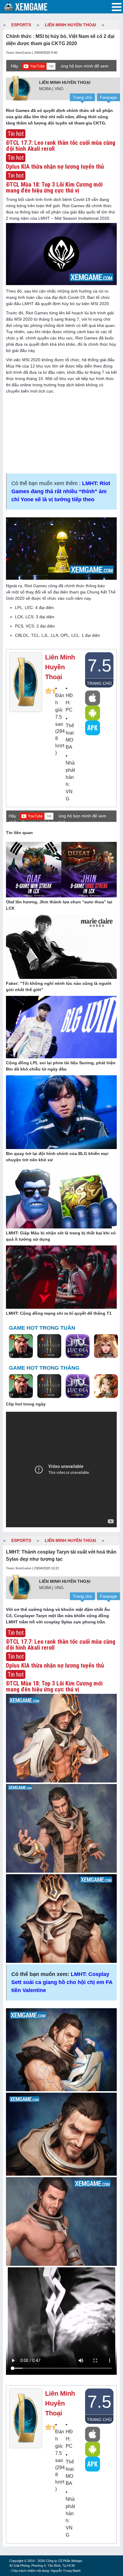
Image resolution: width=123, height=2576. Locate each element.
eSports (21, 25)
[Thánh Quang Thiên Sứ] (106, 1346)
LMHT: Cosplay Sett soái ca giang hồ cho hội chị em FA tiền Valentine (62, 1982)
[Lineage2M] (49, 1346)
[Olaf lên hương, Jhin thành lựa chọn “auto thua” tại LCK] (61, 870)
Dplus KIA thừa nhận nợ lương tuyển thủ (55, 167)
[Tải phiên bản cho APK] (93, 728)
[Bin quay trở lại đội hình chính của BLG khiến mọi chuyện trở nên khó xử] (61, 1113)
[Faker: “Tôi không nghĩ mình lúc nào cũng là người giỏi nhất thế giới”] (61, 947)
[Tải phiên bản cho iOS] (93, 698)
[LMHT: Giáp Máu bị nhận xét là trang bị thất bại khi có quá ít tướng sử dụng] (61, 1198)
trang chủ (99, 683)
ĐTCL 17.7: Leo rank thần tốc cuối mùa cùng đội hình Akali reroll (61, 146)
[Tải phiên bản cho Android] (93, 713)
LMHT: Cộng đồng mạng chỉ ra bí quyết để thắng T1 (59, 1313)
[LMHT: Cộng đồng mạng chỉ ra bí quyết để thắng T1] (61, 1277)
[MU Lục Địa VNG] (78, 1346)
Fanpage (109, 97)
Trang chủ (82, 97)
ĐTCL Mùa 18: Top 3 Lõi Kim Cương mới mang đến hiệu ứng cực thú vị (54, 187)
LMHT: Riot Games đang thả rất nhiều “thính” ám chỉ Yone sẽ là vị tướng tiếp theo (61, 491)
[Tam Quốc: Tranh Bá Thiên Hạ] (21, 1346)
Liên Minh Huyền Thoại (70, 25)
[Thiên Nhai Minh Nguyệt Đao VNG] (106, 1386)
